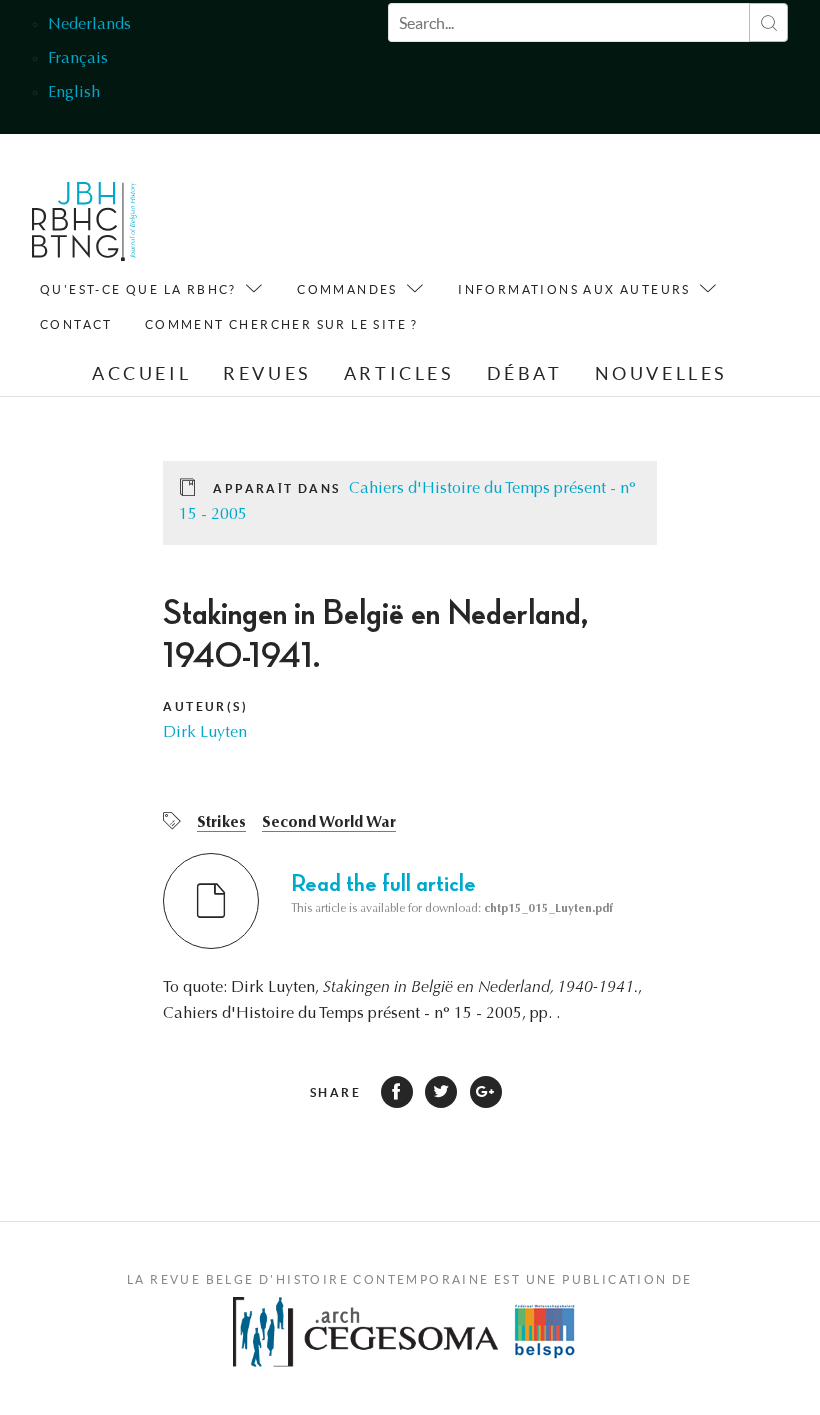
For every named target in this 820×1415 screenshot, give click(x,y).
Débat (525, 373)
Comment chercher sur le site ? (282, 324)
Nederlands (89, 25)
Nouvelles (661, 373)
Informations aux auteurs (574, 289)
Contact (76, 324)
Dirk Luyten (205, 733)
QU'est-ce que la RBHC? (138, 289)
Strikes (221, 823)
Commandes (347, 289)
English (74, 93)
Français (78, 59)
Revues (267, 373)
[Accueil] (84, 226)
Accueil (141, 373)
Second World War (329, 823)
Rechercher (768, 22)
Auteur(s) (205, 706)
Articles (399, 373)
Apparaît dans (276, 488)
